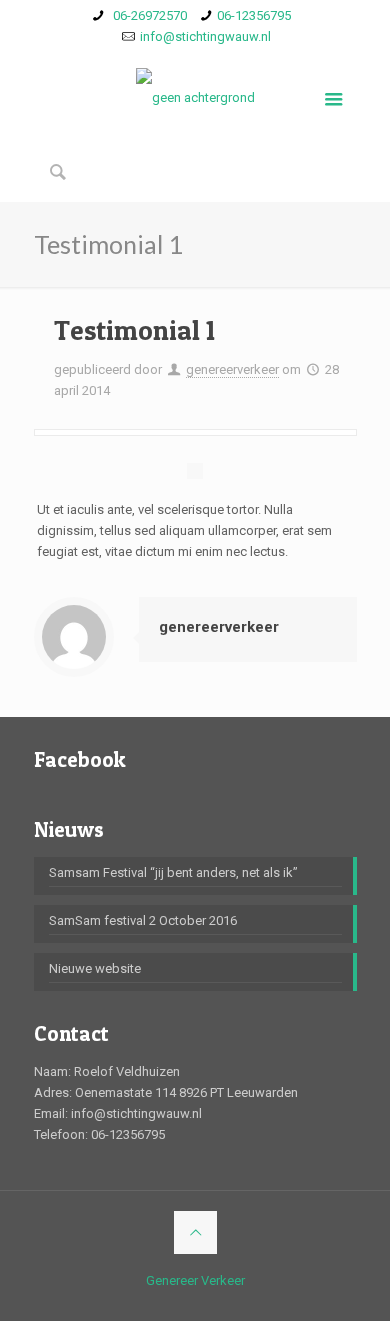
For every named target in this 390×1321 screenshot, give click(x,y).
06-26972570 (148, 15)
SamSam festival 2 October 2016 (143, 920)
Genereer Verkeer (195, 1280)
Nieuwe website (95, 968)
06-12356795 (254, 15)
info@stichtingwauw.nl (205, 36)
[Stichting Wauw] (195, 97)
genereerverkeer (232, 369)
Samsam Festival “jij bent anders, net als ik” (173, 872)
